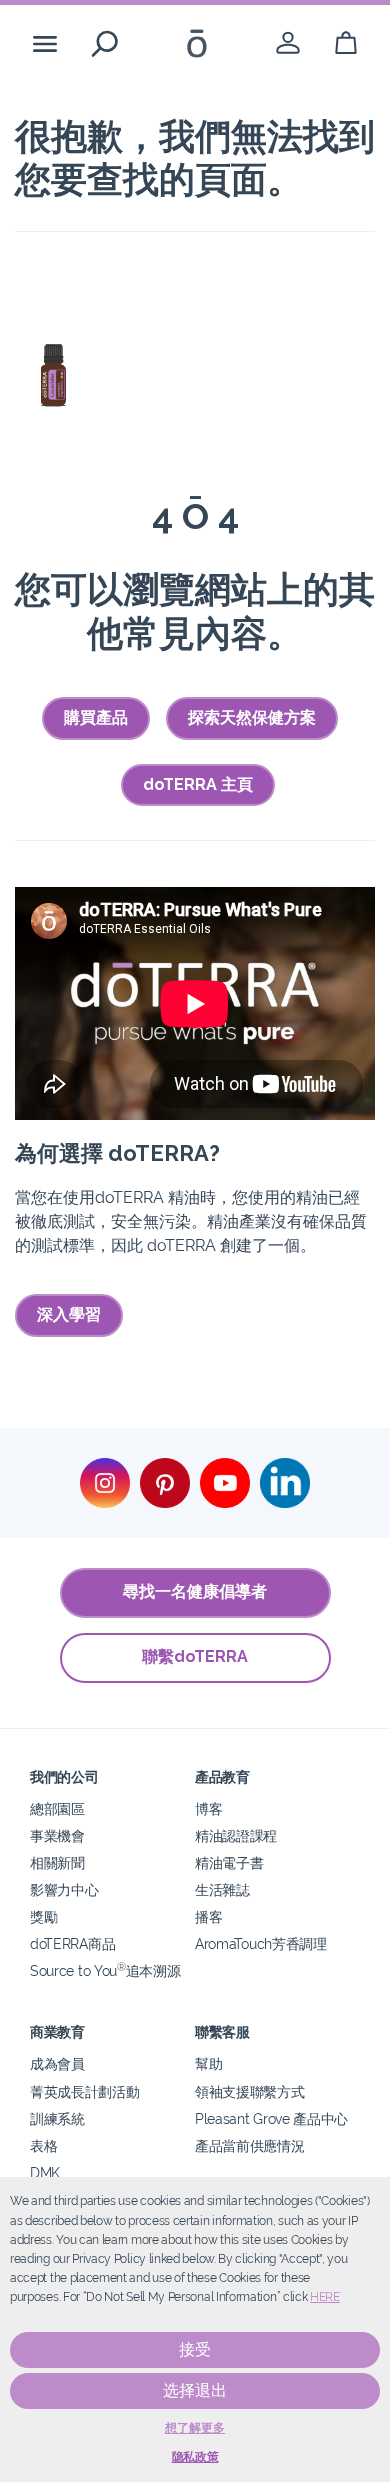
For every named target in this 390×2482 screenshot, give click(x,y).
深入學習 (69, 1314)
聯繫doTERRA (195, 1656)
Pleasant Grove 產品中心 (271, 2118)
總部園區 (57, 1808)
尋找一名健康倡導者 (195, 1591)
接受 (195, 2349)
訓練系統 (57, 2118)
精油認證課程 (236, 1835)
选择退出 (195, 2390)
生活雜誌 (222, 1889)
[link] (288, 43)
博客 (208, 1808)
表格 (43, 2145)
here (325, 2297)
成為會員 (57, 2063)
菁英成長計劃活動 (85, 2091)
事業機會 (57, 1835)
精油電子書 (229, 1862)
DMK (45, 2172)
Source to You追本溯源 (105, 1970)
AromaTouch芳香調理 (261, 1943)
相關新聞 (57, 1862)
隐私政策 (195, 2457)
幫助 (208, 2063)
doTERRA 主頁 (198, 784)
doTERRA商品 (72, 1943)
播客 (208, 1916)
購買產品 (96, 717)
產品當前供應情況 (250, 2145)
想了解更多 (195, 2428)
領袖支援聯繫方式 (250, 2091)
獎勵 (43, 1916)
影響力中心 (64, 1889)
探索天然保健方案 (252, 717)
